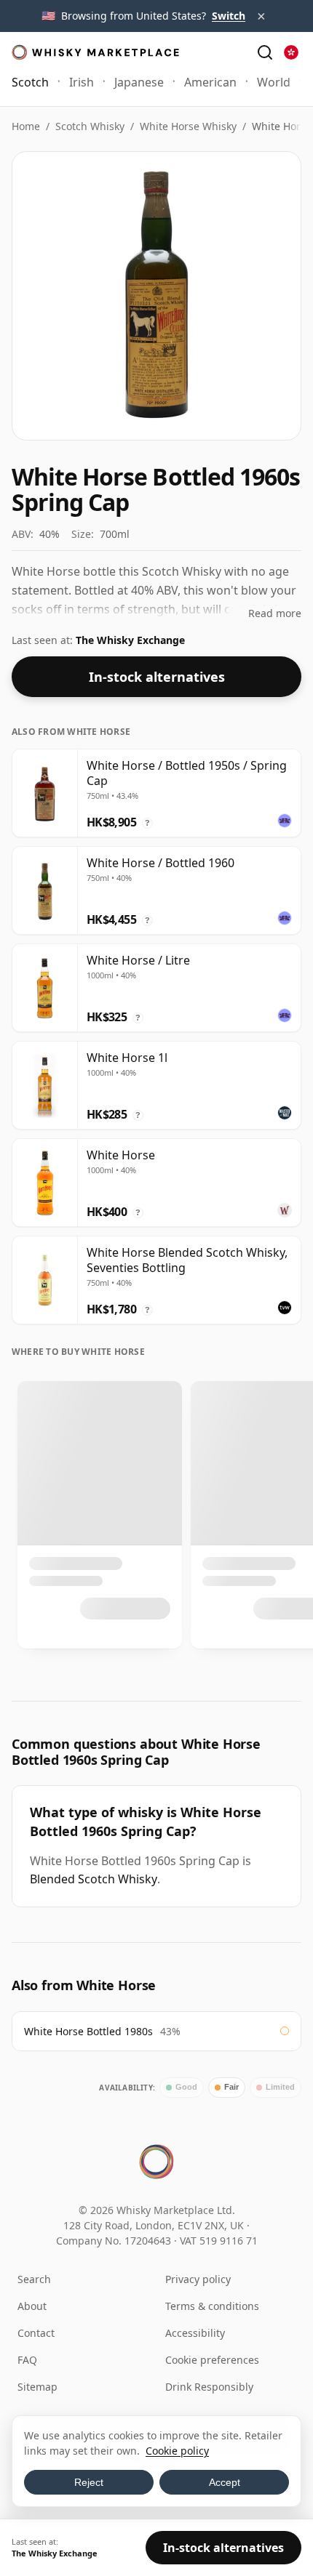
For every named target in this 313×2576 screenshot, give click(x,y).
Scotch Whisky (90, 126)
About (32, 2306)
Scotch (30, 82)
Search (34, 2279)
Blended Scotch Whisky (94, 1879)
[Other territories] (291, 52)
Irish (82, 82)
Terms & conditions (212, 2306)
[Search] (265, 52)
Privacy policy (198, 2279)
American (210, 82)
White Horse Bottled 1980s (88, 2031)
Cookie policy (177, 2451)
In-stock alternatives (157, 677)
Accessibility (195, 2333)
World (274, 82)
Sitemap (37, 2387)
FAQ (27, 2360)
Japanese (139, 82)
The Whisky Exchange (130, 640)
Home (26, 126)
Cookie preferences (212, 2360)
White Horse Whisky (188, 126)
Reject (89, 2482)
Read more (275, 613)
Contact (36, 2333)
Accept (225, 2482)
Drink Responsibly (209, 2387)
